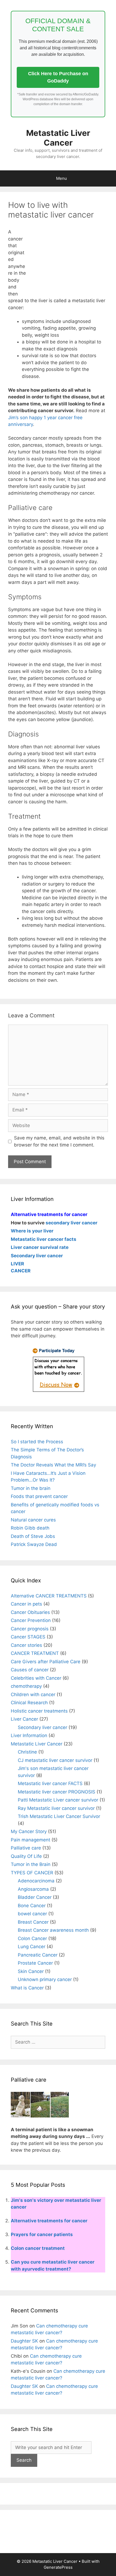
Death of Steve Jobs (33, 1536)
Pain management (30, 1840)
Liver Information (29, 1735)
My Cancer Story (29, 1831)
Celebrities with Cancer (36, 1678)
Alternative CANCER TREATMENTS (49, 1596)
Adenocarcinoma (36, 1881)
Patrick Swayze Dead (34, 1544)
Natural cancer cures (33, 1520)
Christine (27, 1752)
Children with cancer (33, 1695)
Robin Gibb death (30, 1528)
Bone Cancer (32, 1906)
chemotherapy (26, 1686)
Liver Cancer (24, 1719)
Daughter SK (24, 2341)
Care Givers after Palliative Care (46, 1662)
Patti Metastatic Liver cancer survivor (58, 1800)
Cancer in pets (26, 1604)
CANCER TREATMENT (35, 1653)
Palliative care (26, 1848)
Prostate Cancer (35, 1963)
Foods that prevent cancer (39, 1496)
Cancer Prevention (31, 1620)
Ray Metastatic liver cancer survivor (56, 1808)
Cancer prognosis (30, 1629)
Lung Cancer (32, 1947)
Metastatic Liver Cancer (58, 138)
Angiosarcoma (33, 1889)
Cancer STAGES (28, 1637)
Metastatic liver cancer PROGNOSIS (57, 1792)
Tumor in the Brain (31, 1864)
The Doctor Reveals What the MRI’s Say (53, 1465)
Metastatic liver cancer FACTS (50, 1783)
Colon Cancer (32, 1938)
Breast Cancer (33, 1922)
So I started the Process (37, 1442)
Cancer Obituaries (30, 1612)
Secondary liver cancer (42, 1727)
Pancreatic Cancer (38, 1955)
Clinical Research (29, 1703)
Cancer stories (26, 1645)
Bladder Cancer (35, 1897)
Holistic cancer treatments (39, 1711)
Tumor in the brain (31, 1488)
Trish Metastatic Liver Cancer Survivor (59, 1816)
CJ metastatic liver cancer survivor (55, 1760)
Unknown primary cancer (45, 1979)
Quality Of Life (26, 1856)
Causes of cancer (30, 1670)
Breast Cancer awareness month (53, 1930)
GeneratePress (58, 2567)
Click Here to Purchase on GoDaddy (58, 77)
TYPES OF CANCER (32, 1873)
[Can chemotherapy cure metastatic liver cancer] (58, 1392)
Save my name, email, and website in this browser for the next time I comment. (59, 1141)
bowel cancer (32, 1914)
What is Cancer (27, 1988)
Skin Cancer (31, 1971)
